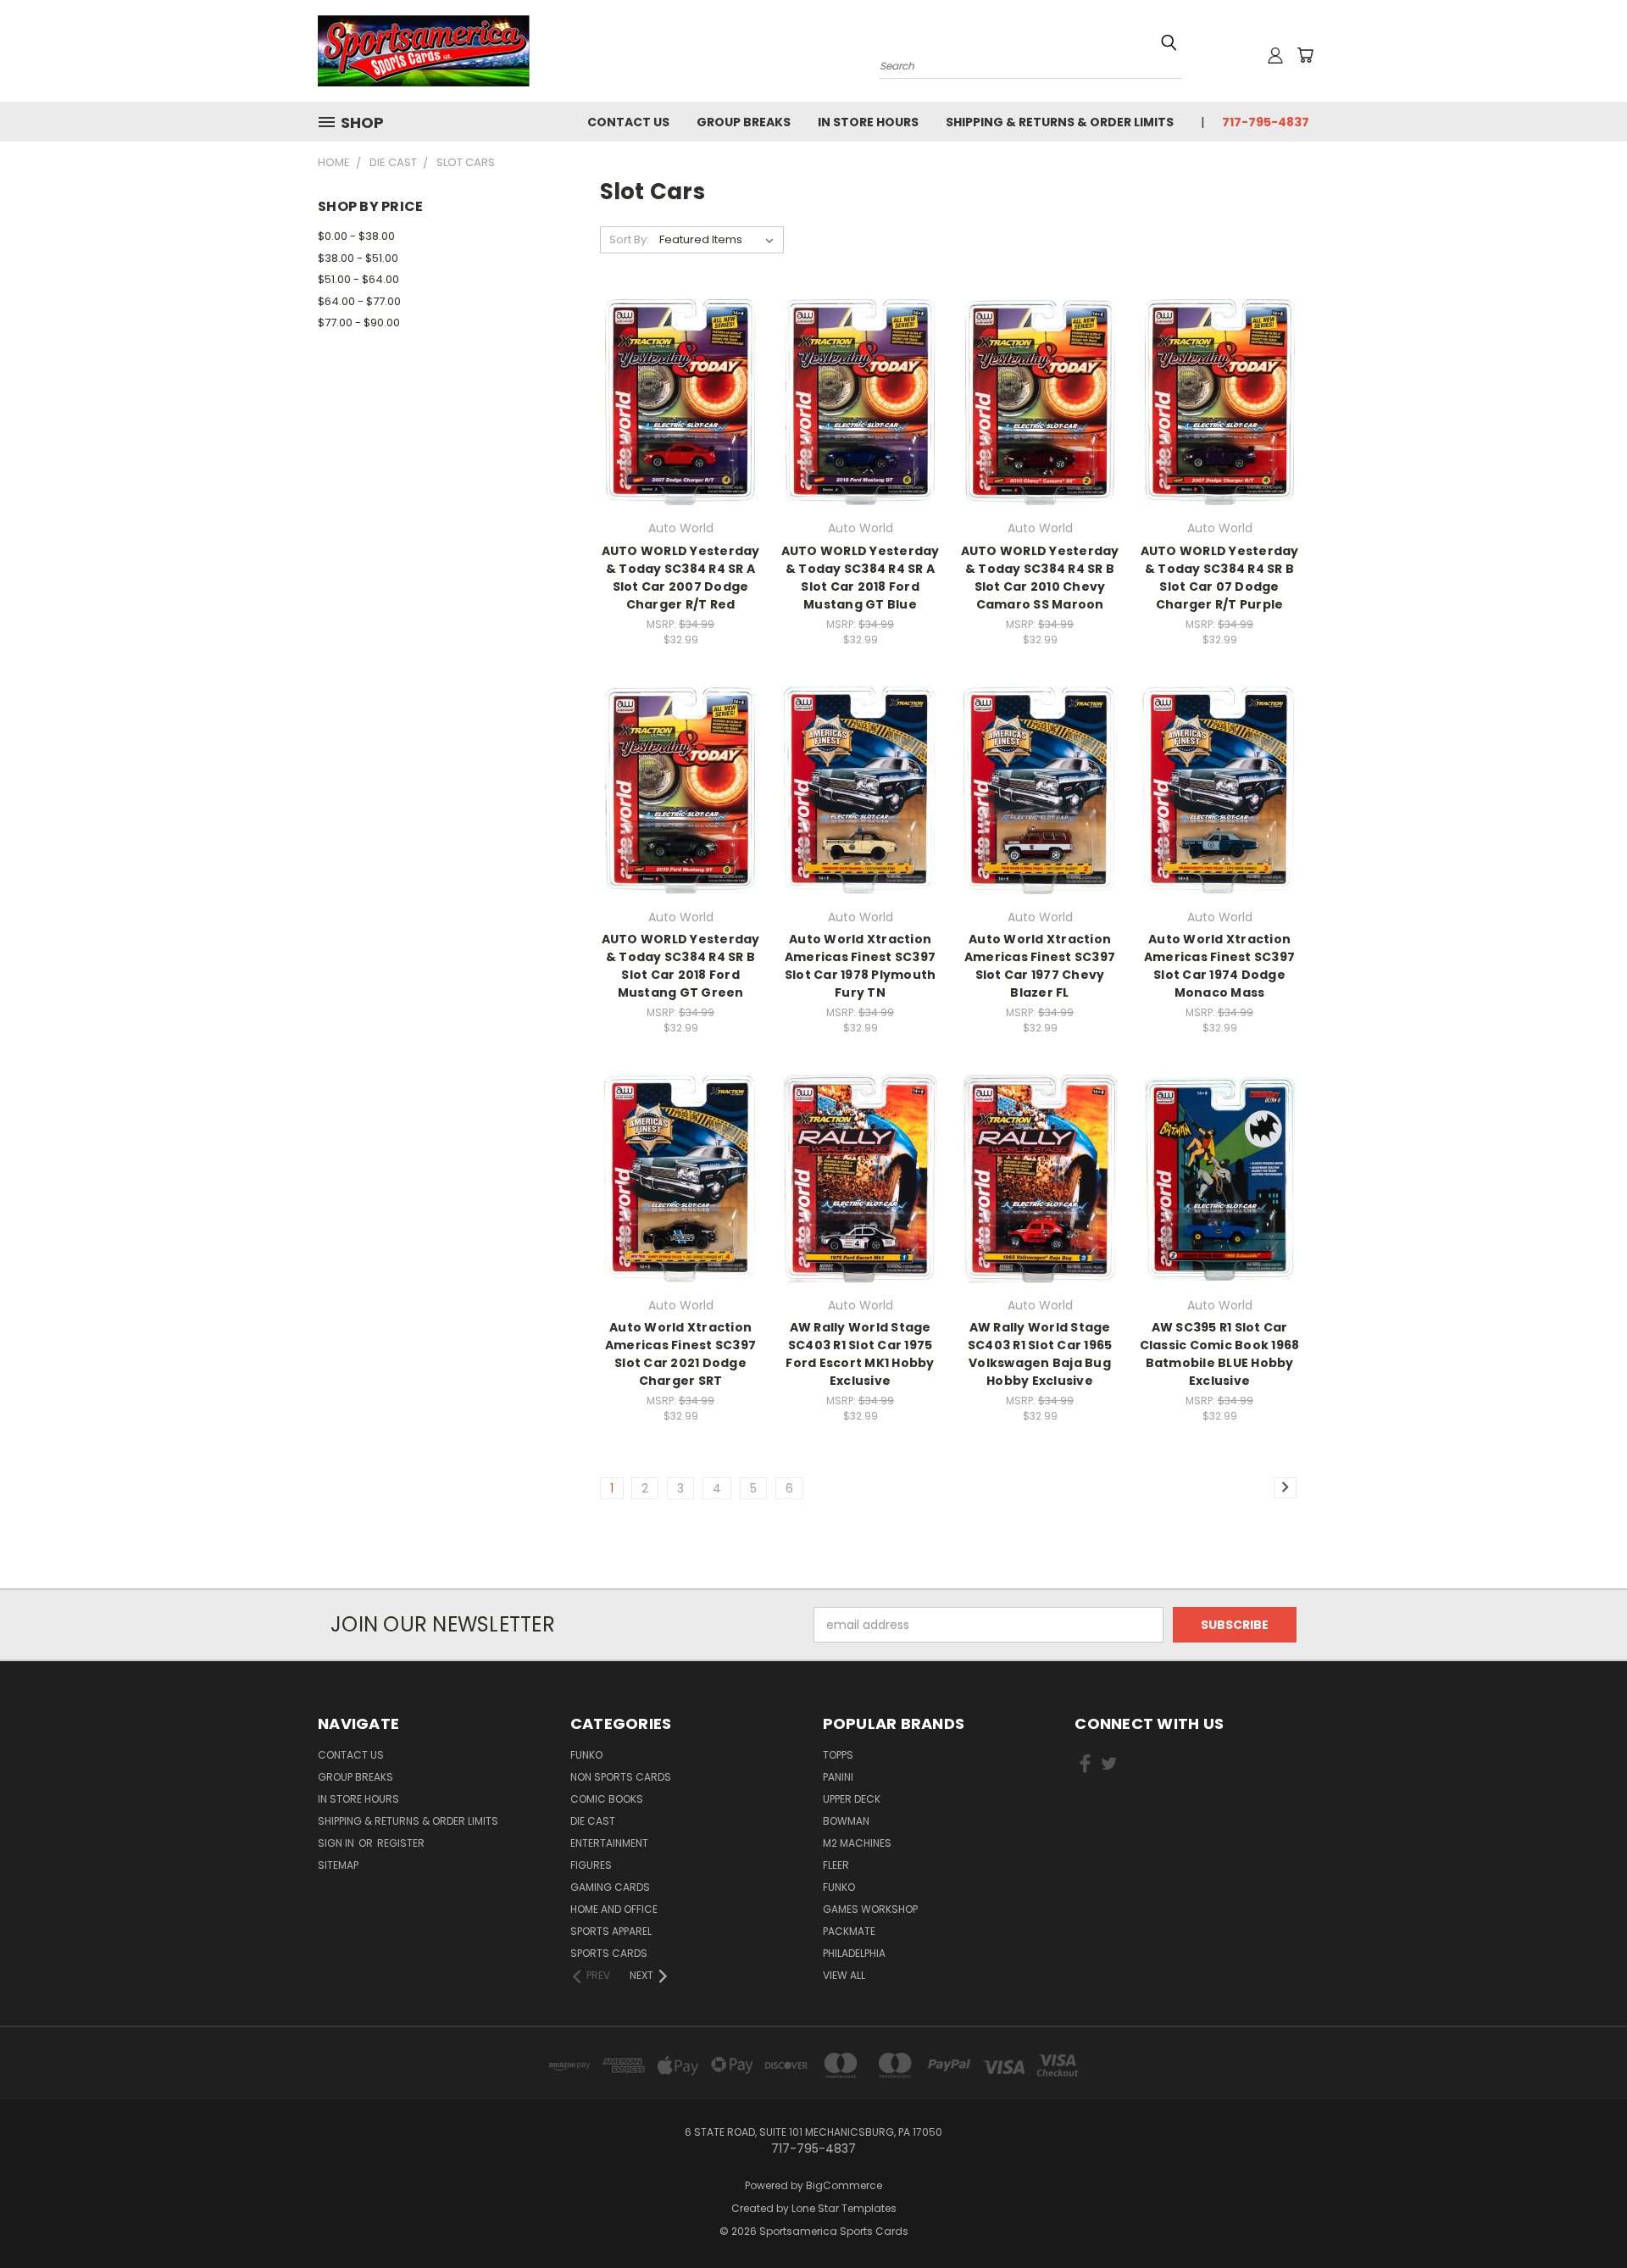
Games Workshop (870, 1909)
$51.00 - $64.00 (358, 279)
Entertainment (609, 1843)
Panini (838, 1777)
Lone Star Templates (844, 2208)
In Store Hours (868, 122)
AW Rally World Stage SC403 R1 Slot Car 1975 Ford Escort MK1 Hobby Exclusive (860, 1354)
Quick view (680, 367)
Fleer (836, 1865)
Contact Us (628, 122)
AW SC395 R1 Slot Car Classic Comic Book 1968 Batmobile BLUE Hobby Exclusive (1220, 1354)
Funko (586, 1755)
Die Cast (593, 1821)
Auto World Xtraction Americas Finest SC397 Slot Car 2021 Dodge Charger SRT (680, 1354)
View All (844, 1975)
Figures (591, 1865)
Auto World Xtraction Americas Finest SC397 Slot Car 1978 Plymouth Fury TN (861, 966)
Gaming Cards (610, 1887)
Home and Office (614, 1909)
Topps (838, 1755)
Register (401, 1843)
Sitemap (338, 1865)
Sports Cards (609, 1953)
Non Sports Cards (621, 1777)
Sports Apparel (611, 1931)
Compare (675, 400)
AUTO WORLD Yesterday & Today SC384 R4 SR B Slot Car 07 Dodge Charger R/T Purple (1220, 578)
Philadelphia (854, 1953)
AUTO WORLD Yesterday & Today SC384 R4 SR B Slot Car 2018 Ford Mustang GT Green (681, 966)
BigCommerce (844, 2185)
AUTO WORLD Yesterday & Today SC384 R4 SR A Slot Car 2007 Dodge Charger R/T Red (681, 578)
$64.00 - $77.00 (359, 301)
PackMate (849, 1931)
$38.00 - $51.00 (358, 258)
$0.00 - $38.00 (356, 236)
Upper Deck (852, 1799)
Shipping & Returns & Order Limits (1060, 122)
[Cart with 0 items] (1305, 55)
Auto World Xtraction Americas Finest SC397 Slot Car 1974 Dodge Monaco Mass (1219, 966)
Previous (1583, 2215)
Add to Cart (681, 431)
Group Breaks (744, 122)
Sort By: (629, 239)
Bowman (846, 1821)
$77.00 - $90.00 (359, 322)
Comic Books (607, 1799)
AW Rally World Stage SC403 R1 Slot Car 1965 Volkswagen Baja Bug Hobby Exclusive (1040, 1354)
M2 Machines (857, 1843)
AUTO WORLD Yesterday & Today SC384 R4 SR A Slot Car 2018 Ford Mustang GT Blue (861, 578)
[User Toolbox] (1275, 55)
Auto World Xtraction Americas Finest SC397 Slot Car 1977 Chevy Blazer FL (1040, 966)
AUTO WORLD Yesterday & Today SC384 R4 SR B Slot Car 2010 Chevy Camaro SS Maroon (1040, 578)
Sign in (337, 1843)
